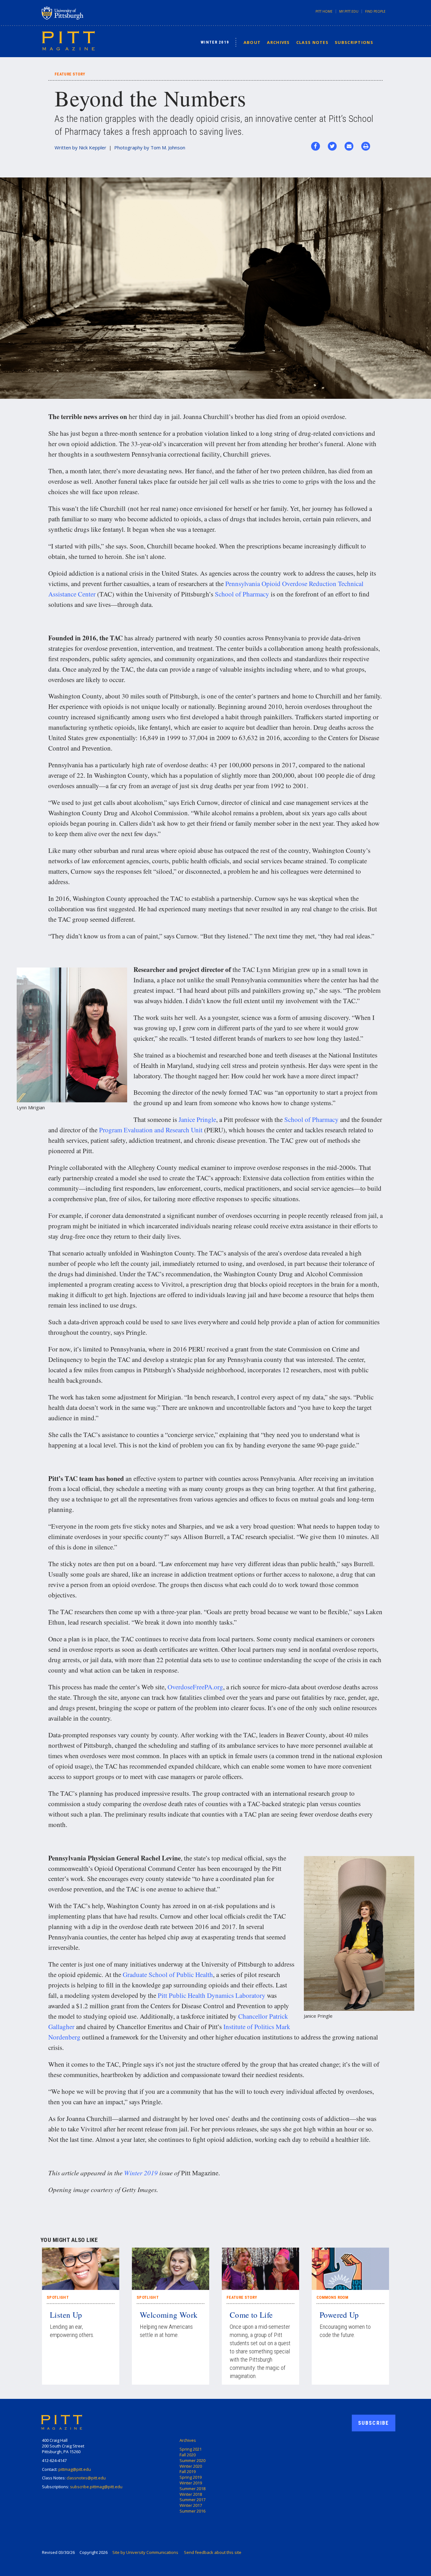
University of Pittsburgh (87, 13)
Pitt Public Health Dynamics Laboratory (212, 1995)
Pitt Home (324, 11)
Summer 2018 (192, 2489)
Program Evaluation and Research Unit (151, 1130)
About (252, 42)
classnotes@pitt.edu (86, 2478)
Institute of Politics (249, 2027)
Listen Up (66, 2315)
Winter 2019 (215, 42)
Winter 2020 (191, 2466)
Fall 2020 (188, 2455)
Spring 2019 (191, 2477)
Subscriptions (354, 42)
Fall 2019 (188, 2471)
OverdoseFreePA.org (195, 1687)
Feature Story (242, 2297)
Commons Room (332, 2297)
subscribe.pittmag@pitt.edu (96, 2487)
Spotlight (58, 2297)
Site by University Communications (145, 2552)
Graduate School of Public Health (168, 1974)
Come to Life (251, 2315)
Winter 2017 (191, 2505)
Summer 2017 (192, 2500)
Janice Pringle (197, 1119)
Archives (278, 42)
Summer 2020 (192, 2460)
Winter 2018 (191, 2494)
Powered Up (339, 2315)
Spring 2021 (191, 2449)
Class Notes (312, 42)
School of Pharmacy (242, 594)
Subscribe (374, 2423)
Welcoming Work (169, 2315)
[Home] (68, 40)
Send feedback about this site (213, 2552)
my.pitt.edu (349, 11)
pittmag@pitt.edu (75, 2469)
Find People (375, 11)
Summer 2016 (192, 2511)
